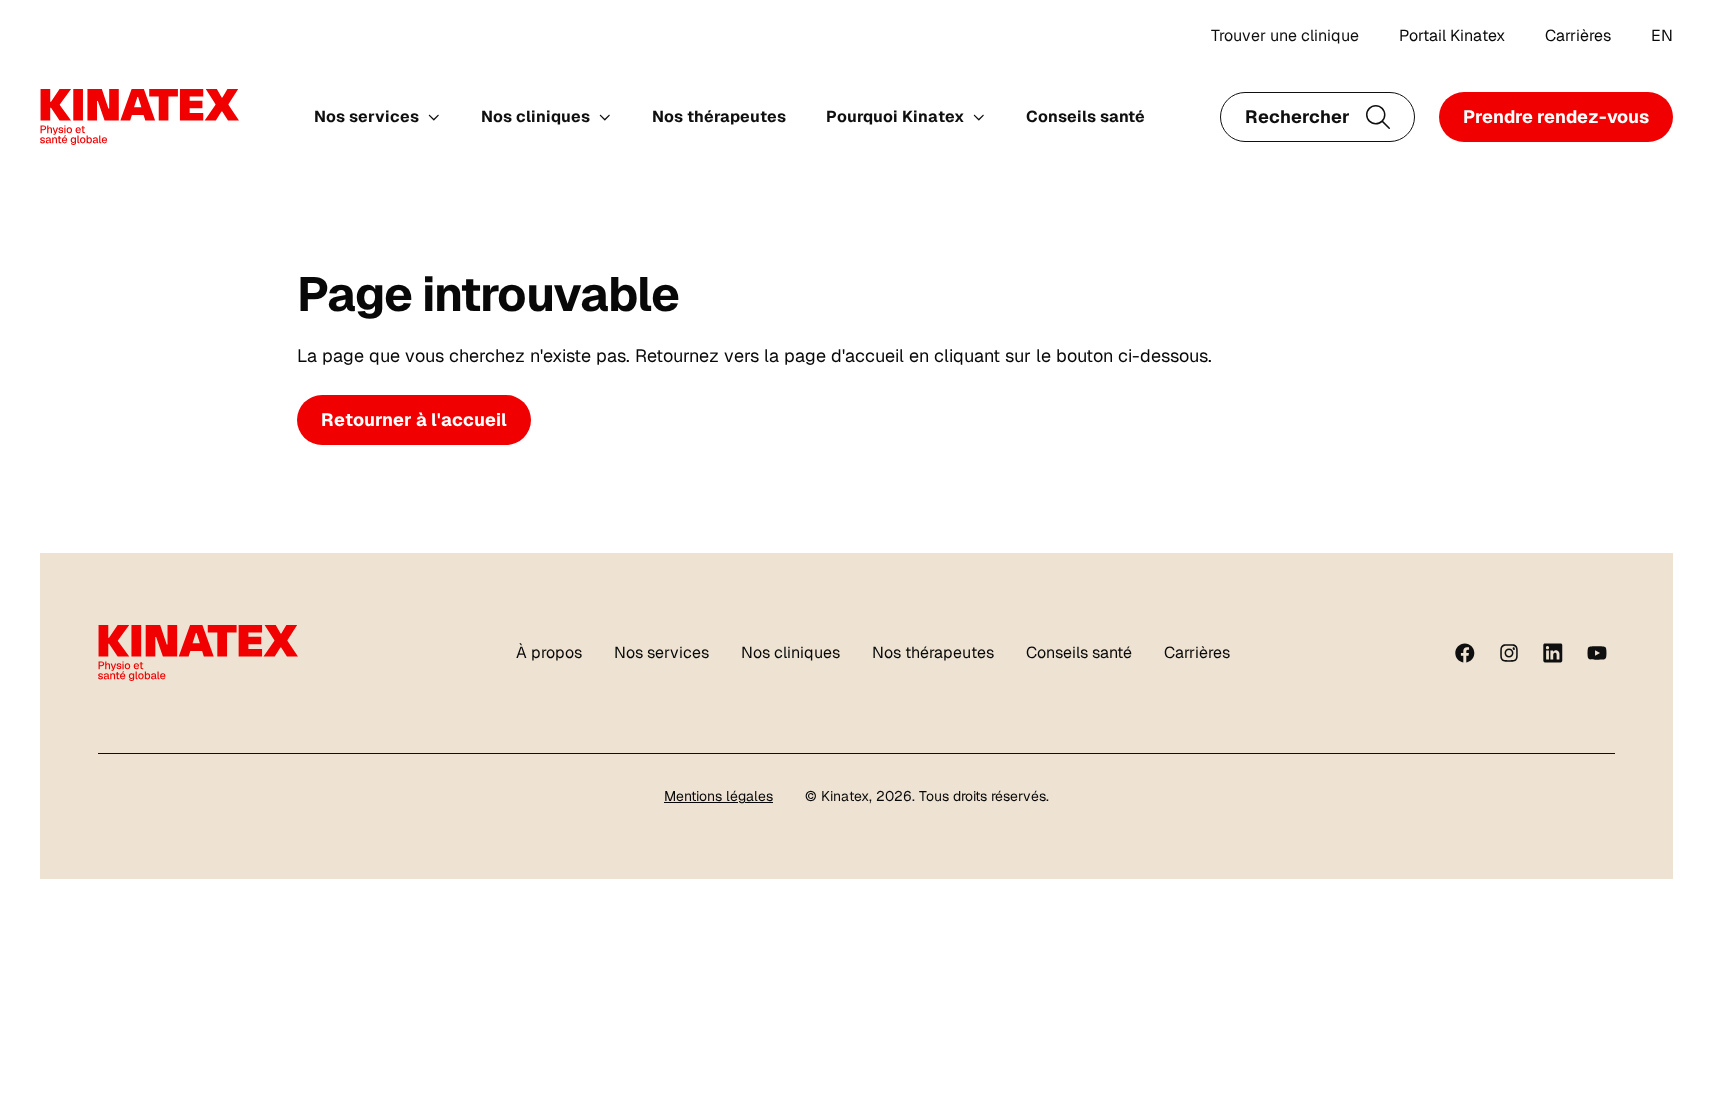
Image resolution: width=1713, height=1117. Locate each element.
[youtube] (1597, 653)
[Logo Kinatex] (139, 117)
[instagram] (1509, 653)
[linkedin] (1553, 653)
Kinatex (845, 796)
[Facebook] (1465, 653)
